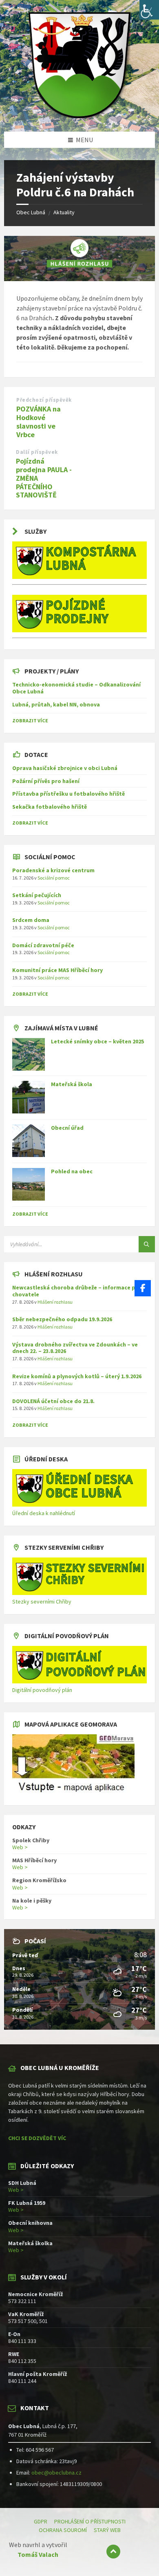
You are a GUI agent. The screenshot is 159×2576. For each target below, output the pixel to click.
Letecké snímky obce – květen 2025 (97, 1041)
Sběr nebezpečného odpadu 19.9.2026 (62, 1319)
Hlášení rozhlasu (55, 1302)
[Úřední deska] (79, 1505)
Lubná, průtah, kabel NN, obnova (56, 704)
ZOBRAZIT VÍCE (30, 720)
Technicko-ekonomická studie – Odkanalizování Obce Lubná (76, 688)
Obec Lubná (31, 212)
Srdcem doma (31, 920)
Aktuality (64, 212)
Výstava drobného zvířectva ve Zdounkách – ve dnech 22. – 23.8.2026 (75, 1348)
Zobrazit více (30, 1214)
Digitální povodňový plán (42, 1690)
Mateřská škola (72, 1084)
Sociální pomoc (54, 878)
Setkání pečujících (37, 895)
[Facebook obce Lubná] (143, 1288)
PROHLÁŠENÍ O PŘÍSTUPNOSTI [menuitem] (90, 2521)
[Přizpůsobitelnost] (149, 10)
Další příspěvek (37, 452)
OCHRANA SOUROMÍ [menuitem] (63, 2530)
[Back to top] (113, 2552)
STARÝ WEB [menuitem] (107, 2530)
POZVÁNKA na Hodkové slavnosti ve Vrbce (39, 421)
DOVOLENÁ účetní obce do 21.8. (53, 1401)
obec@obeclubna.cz (56, 2473)
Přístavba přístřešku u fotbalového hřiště (68, 794)
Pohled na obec (72, 1171)
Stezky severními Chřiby (42, 1601)
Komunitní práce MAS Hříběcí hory (57, 970)
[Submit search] (147, 1244)
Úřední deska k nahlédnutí (44, 1513)
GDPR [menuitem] (41, 2521)
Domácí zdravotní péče (43, 945)
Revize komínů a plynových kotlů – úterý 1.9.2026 (77, 1376)
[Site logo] (79, 116)
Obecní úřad (67, 1128)
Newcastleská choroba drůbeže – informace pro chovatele (77, 1291)
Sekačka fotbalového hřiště (50, 807)
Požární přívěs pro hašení (46, 781)
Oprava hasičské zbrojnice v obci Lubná (65, 768)
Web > (20, 1847)
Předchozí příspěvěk (44, 400)
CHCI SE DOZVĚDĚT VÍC (37, 2138)
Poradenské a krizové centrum (53, 870)
